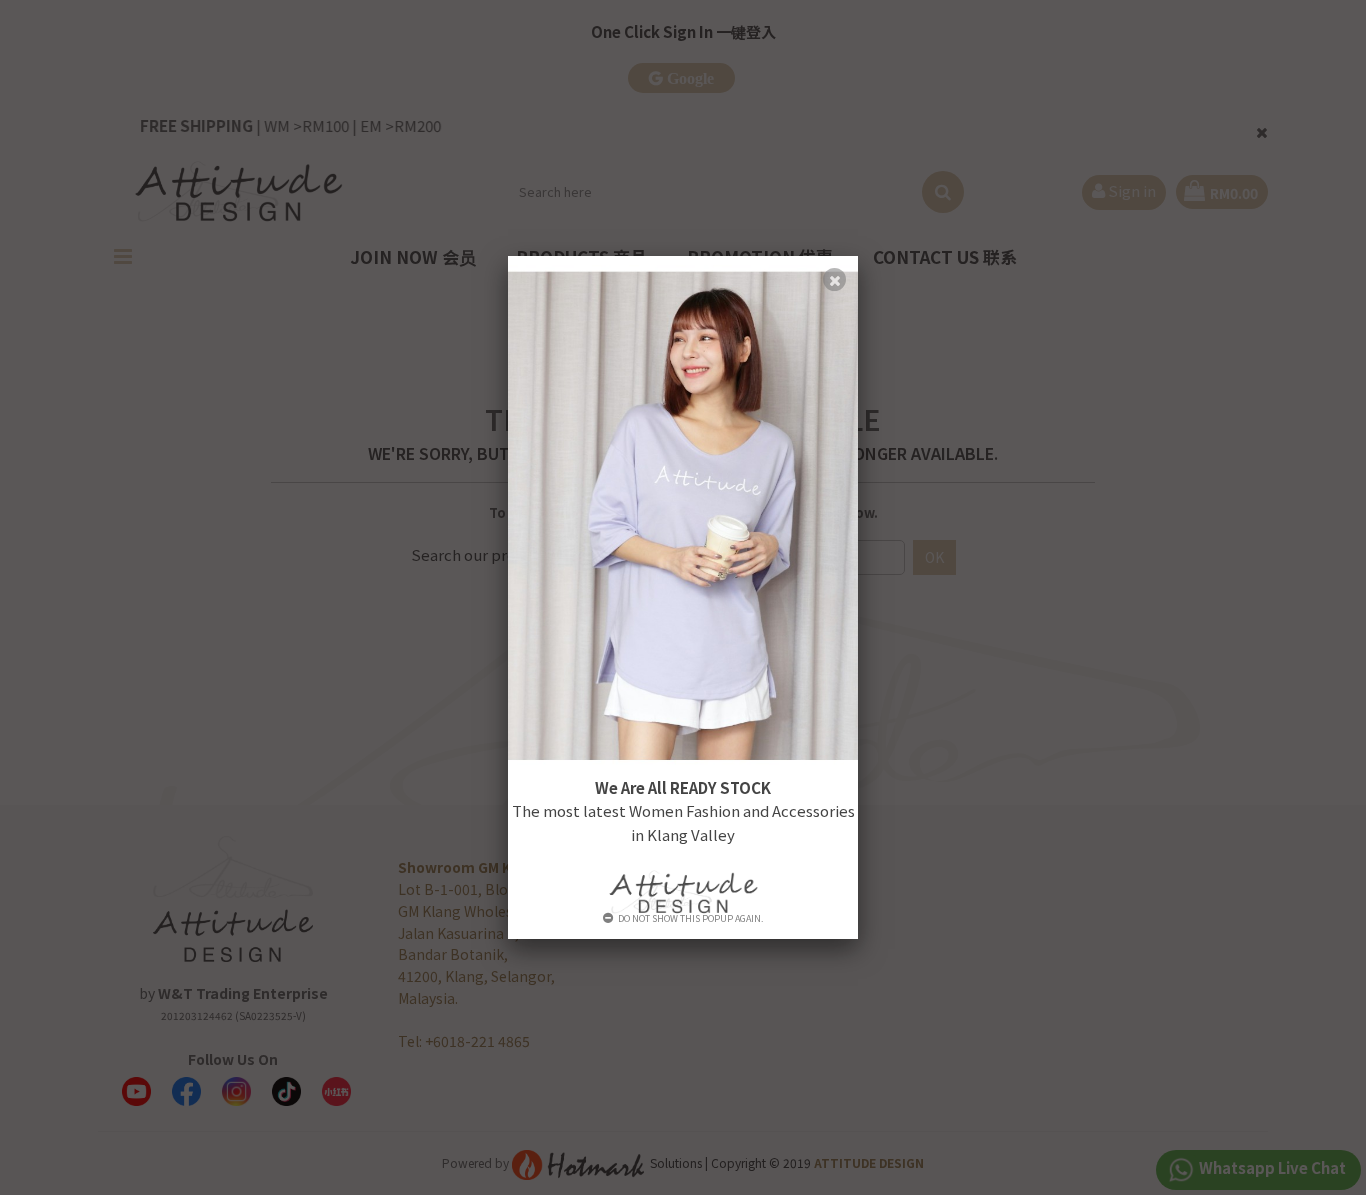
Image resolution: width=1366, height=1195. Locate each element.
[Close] (834, 279)
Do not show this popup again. (691, 918)
